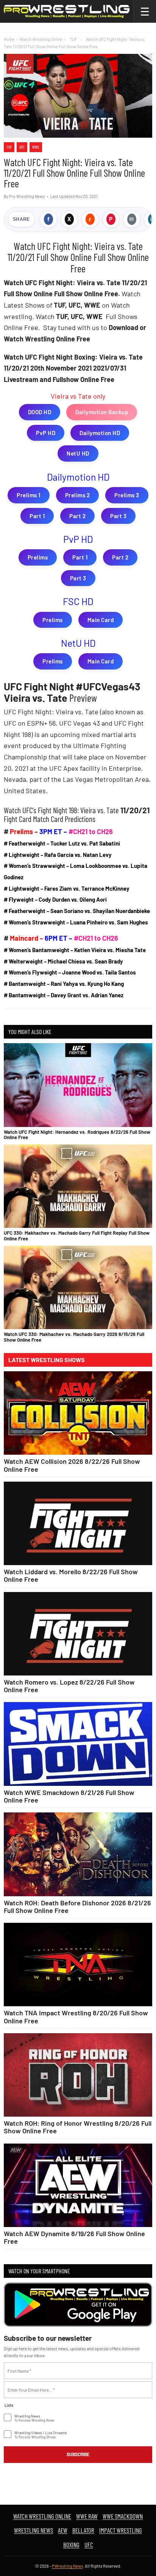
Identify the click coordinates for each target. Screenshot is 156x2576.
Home (9, 39)
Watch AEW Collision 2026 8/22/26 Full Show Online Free (72, 1465)
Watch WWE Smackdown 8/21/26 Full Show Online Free (69, 1796)
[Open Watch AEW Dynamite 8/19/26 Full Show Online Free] (78, 2185)
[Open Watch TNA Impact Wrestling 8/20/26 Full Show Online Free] (78, 1965)
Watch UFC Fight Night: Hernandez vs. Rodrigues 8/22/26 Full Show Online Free (77, 1135)
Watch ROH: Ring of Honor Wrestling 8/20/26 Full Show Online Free (78, 2127)
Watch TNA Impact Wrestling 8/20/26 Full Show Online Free (76, 2016)
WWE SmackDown (123, 2516)
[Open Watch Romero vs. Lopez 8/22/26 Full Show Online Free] (78, 1634)
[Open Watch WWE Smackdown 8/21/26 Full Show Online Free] (78, 1744)
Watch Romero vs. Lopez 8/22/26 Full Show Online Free (69, 1686)
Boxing (71, 2545)
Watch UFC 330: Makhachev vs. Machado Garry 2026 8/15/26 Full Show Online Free (74, 1337)
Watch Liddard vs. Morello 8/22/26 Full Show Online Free (71, 1575)
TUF (9, 147)
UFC (22, 147)
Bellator (83, 2530)
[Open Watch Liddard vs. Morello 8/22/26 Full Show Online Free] (78, 1524)
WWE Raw (87, 2516)
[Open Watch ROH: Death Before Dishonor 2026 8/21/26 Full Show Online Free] (78, 1854)
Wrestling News (34, 2530)
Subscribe (78, 2454)
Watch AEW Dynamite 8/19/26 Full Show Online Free (74, 2237)
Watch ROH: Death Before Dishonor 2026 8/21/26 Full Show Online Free (77, 1906)
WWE (36, 147)
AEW (63, 2530)
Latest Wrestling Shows (47, 1360)
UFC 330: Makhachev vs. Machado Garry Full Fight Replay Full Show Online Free (77, 1235)
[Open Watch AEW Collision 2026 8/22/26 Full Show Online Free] (78, 1413)
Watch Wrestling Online (41, 39)
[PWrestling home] (67, 11)
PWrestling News (67, 2566)
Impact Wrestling (121, 2530)
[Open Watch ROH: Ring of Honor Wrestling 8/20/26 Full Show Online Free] (78, 2075)
